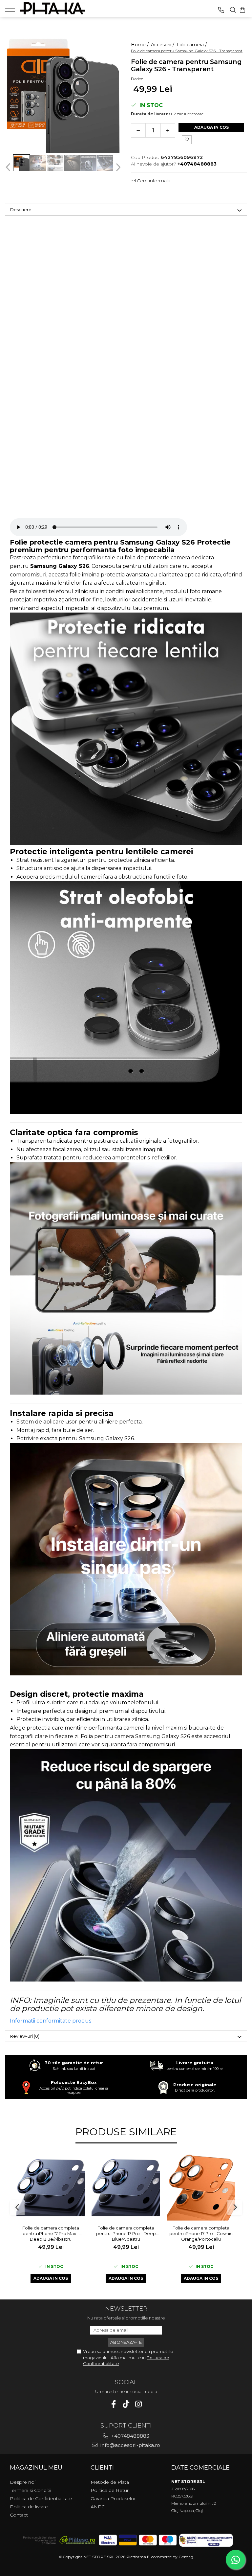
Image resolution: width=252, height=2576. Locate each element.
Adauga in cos (211, 127)
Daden (137, 79)
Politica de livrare (29, 2507)
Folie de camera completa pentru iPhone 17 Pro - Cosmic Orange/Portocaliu (201, 2233)
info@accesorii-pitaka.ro (130, 2445)
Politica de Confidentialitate (41, 2498)
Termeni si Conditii (31, 2490)
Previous (9, 167)
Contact (19, 2515)
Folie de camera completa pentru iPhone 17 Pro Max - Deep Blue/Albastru (51, 2233)
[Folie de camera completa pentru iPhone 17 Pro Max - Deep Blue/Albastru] (51, 2188)
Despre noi (23, 2482)
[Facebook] (114, 2404)
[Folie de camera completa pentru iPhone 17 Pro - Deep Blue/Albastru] (126, 2188)
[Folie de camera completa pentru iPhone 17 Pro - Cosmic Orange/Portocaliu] (201, 2188)
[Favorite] (187, 140)
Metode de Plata (110, 2482)
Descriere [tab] (21, 210)
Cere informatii (153, 181)
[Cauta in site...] (233, 10)
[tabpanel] (63, 95)
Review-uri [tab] (25, 2036)
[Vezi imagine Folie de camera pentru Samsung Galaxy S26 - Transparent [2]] (55, 163)
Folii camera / (192, 45)
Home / (140, 45)
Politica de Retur (110, 2490)
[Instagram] (139, 2404)
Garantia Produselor (113, 2498)
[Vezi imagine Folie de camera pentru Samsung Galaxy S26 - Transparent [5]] (105, 163)
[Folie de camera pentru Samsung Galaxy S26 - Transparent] (63, 95)
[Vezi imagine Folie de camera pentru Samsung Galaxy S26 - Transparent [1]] (38, 163)
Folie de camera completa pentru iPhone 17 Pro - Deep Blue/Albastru (126, 2233)
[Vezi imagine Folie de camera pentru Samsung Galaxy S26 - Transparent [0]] (21, 163)
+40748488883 (130, 2436)
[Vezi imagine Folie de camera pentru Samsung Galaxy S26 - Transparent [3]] (72, 163)
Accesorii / (163, 45)
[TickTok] (126, 2404)
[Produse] (12, 8)
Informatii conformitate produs (51, 2021)
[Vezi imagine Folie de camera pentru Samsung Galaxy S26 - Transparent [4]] (88, 163)
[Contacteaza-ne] (221, 10)
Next (117, 167)
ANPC (98, 2507)
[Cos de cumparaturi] (242, 10)
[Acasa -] (52, 8)
